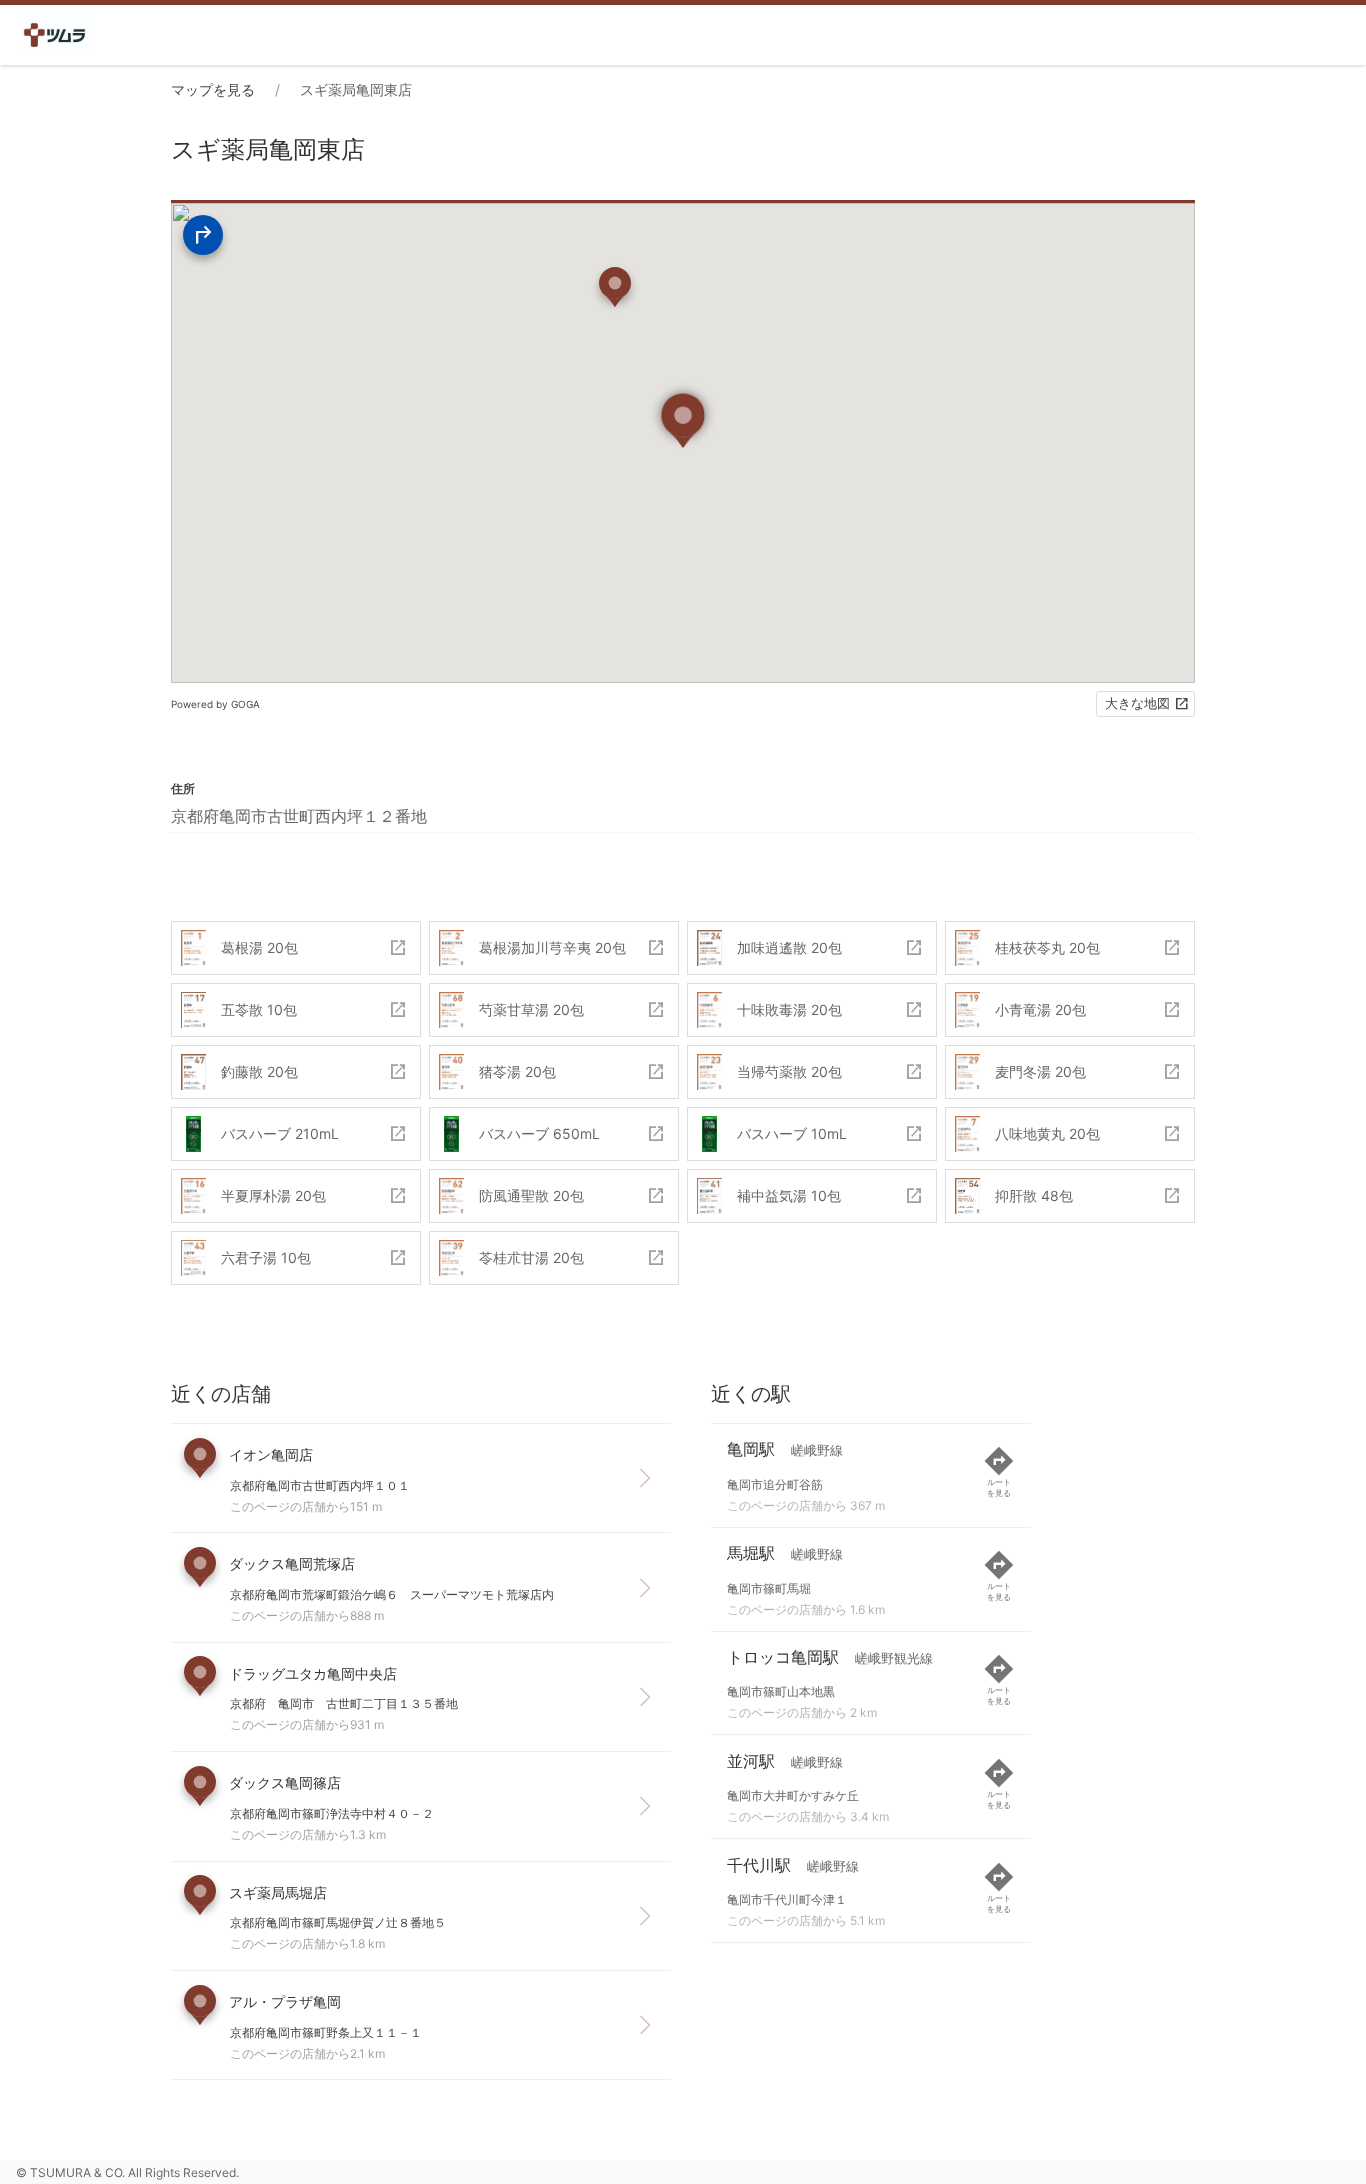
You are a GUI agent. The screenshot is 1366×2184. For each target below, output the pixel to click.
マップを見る (213, 89)
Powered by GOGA (215, 704)
